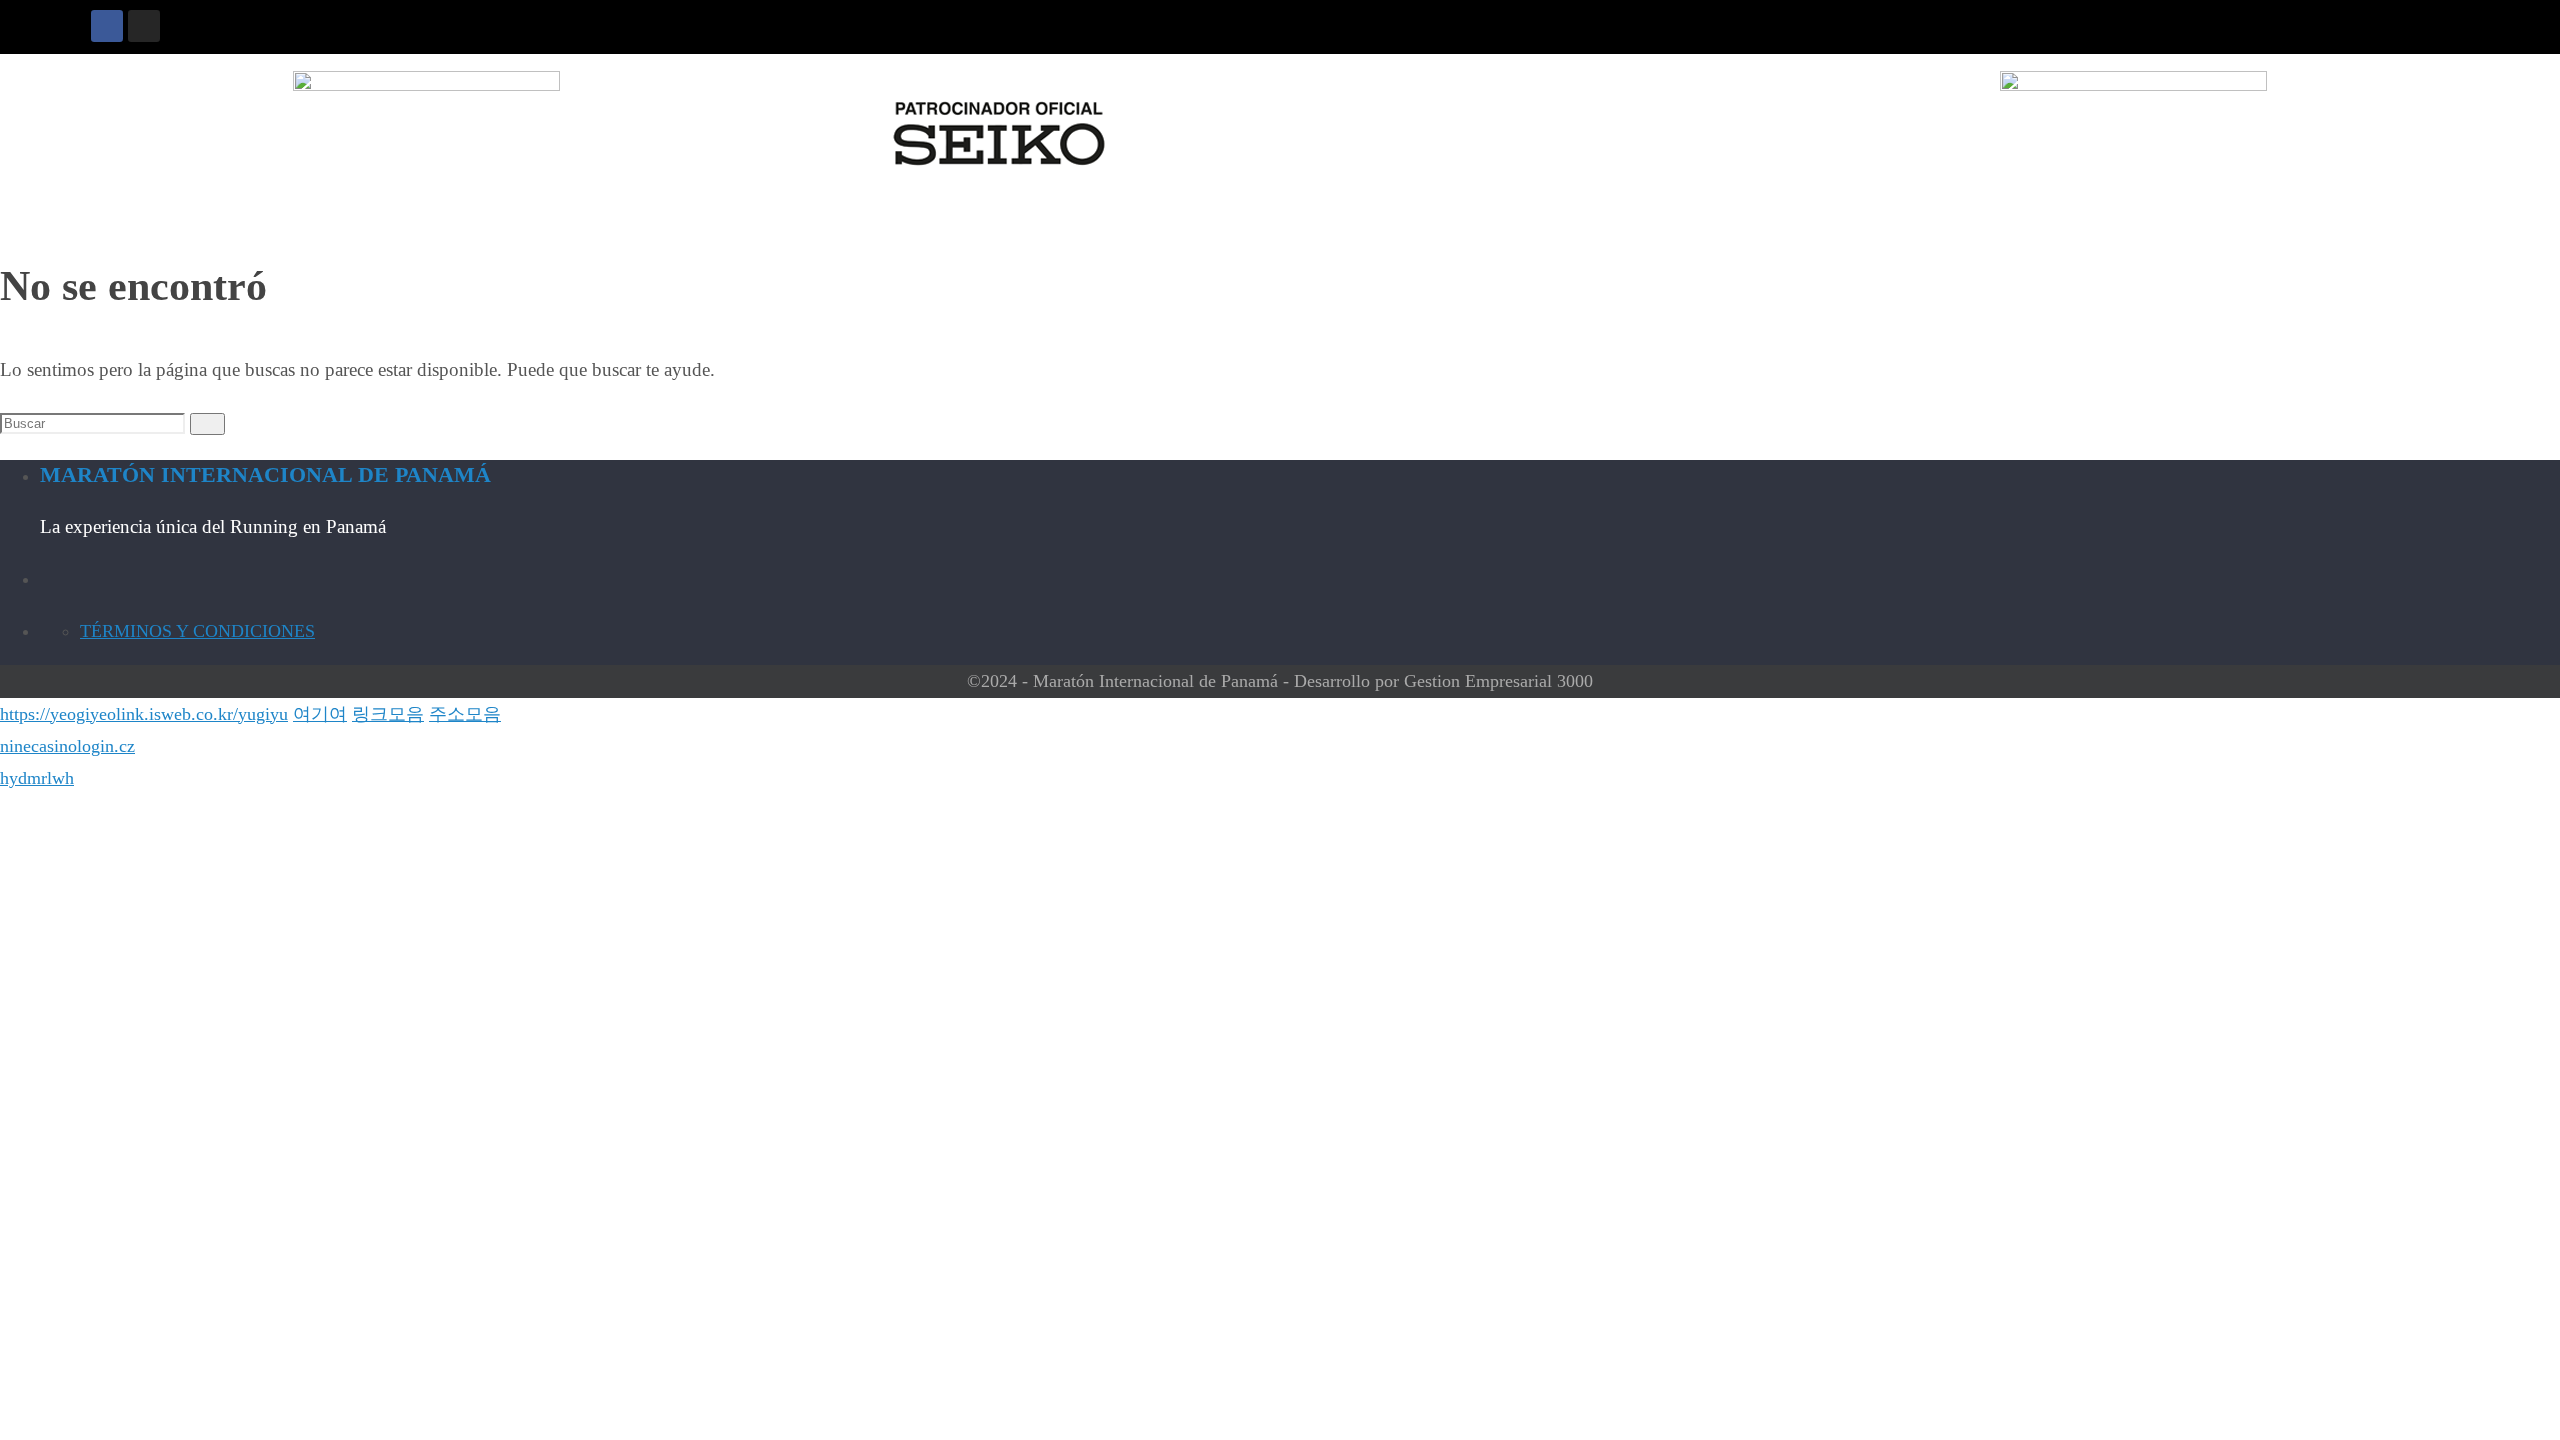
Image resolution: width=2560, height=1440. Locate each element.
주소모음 (465, 714)
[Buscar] (207, 424)
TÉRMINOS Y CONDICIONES (197, 631)
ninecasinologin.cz (67, 746)
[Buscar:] (95, 422)
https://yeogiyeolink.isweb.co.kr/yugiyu (144, 714)
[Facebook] (107, 26)
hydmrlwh (37, 778)
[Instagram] (144, 26)
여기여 (320, 714)
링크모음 (388, 714)
